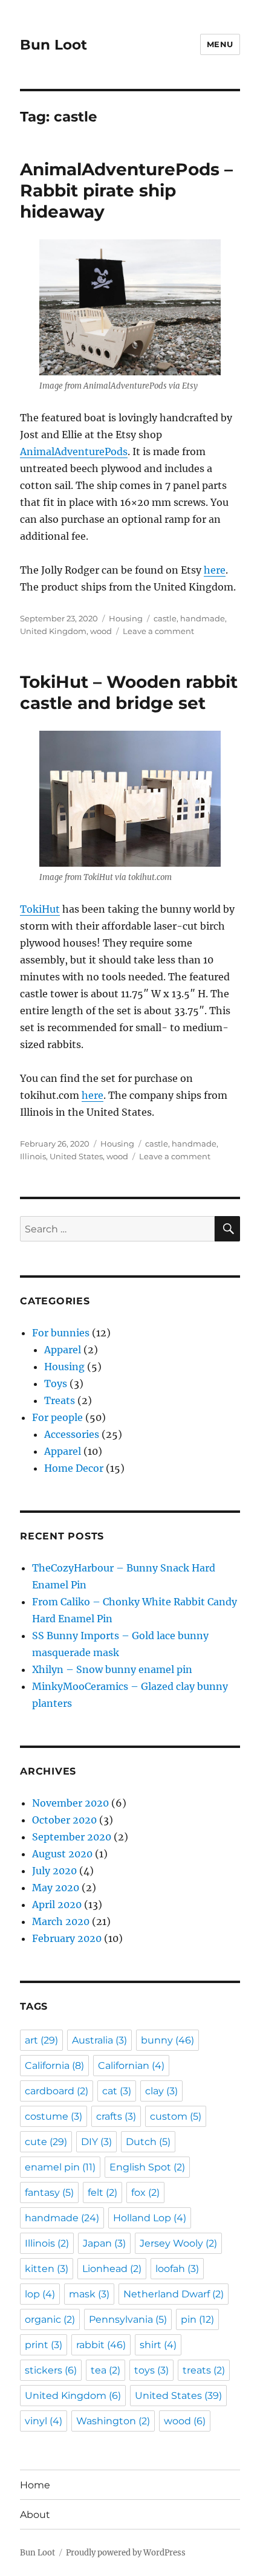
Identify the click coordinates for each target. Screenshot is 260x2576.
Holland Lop (150, 2218)
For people (57, 1417)
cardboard (57, 2091)
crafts (116, 2116)
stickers (51, 2370)
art (41, 2040)
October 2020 (64, 1820)
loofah (177, 2269)
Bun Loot (54, 45)
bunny (167, 2040)
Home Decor (74, 1468)
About (35, 2515)
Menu (220, 44)
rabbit (101, 2345)
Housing (126, 618)
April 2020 (57, 1904)
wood (101, 631)
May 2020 (56, 1888)
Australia (99, 2040)
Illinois (33, 1156)
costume (54, 2116)
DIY (96, 2142)
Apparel (63, 1350)
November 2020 (70, 1803)
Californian (131, 2066)
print (44, 2345)
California (54, 2066)
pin (197, 2319)
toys (151, 2370)
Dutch (148, 2142)
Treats (60, 1400)
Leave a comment (158, 631)
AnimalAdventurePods (74, 451)
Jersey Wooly (178, 2243)
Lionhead (112, 2269)
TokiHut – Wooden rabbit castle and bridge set (129, 692)
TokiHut (40, 909)
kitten (47, 2269)
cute (46, 2142)
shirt (158, 2345)
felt (102, 2193)
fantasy (49, 2193)
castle (165, 618)
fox (145, 2193)
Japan (104, 2243)
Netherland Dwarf (174, 2294)
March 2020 (61, 1921)
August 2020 (62, 1854)
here (215, 570)
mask (89, 2294)
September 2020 (72, 1837)
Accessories (72, 1434)
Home (35, 2485)
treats (204, 2370)
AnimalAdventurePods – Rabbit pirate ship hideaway (126, 190)
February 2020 (67, 1938)
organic (50, 2319)
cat (117, 2091)
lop (40, 2294)
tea (106, 2370)
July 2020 (54, 1871)
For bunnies (61, 1333)
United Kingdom (53, 631)
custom (176, 2116)
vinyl (44, 2421)
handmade (203, 618)
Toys (56, 1383)
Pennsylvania (128, 2319)
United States (76, 1156)
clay (161, 2091)
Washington (113, 2421)
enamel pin (60, 2167)
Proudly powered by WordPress (126, 2553)
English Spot (147, 2167)
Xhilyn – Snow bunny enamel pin (112, 1669)
